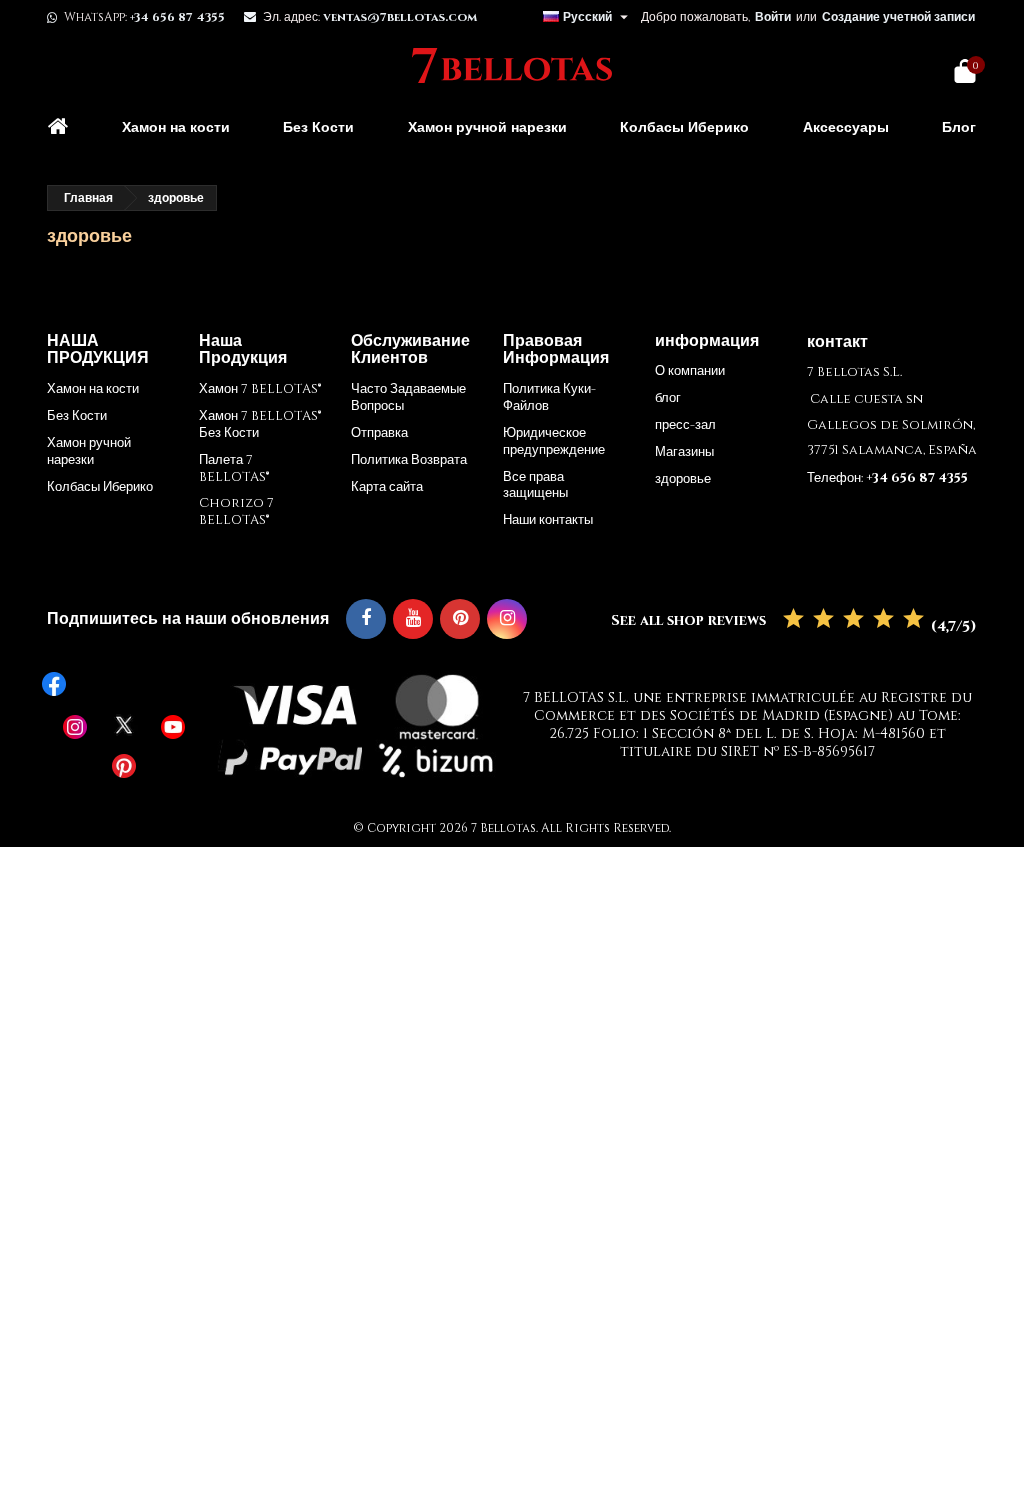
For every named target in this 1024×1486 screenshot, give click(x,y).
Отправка (379, 433)
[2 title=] (823, 619)
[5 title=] (913, 619)
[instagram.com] (75, 727)
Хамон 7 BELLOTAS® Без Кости (260, 424)
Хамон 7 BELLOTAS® (260, 389)
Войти (773, 17)
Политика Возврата (409, 460)
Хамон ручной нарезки (487, 127)
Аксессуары (846, 127)
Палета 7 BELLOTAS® (234, 468)
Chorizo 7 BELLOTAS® (236, 511)
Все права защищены (535, 485)
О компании (690, 371)
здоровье (683, 479)
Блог (959, 127)
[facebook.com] (124, 684)
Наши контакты (548, 520)
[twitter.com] (124, 725)
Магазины (684, 452)
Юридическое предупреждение (554, 441)
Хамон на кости (176, 127)
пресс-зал (685, 425)
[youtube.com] (173, 727)
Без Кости (318, 127)
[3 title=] (853, 619)
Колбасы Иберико (684, 127)
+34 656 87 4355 (177, 17)
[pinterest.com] (124, 766)
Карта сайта (387, 487)
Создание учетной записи (898, 17)
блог (668, 398)
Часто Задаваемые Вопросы (408, 397)
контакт (837, 342)
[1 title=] (793, 619)
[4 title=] (883, 619)
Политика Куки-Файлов (549, 397)
